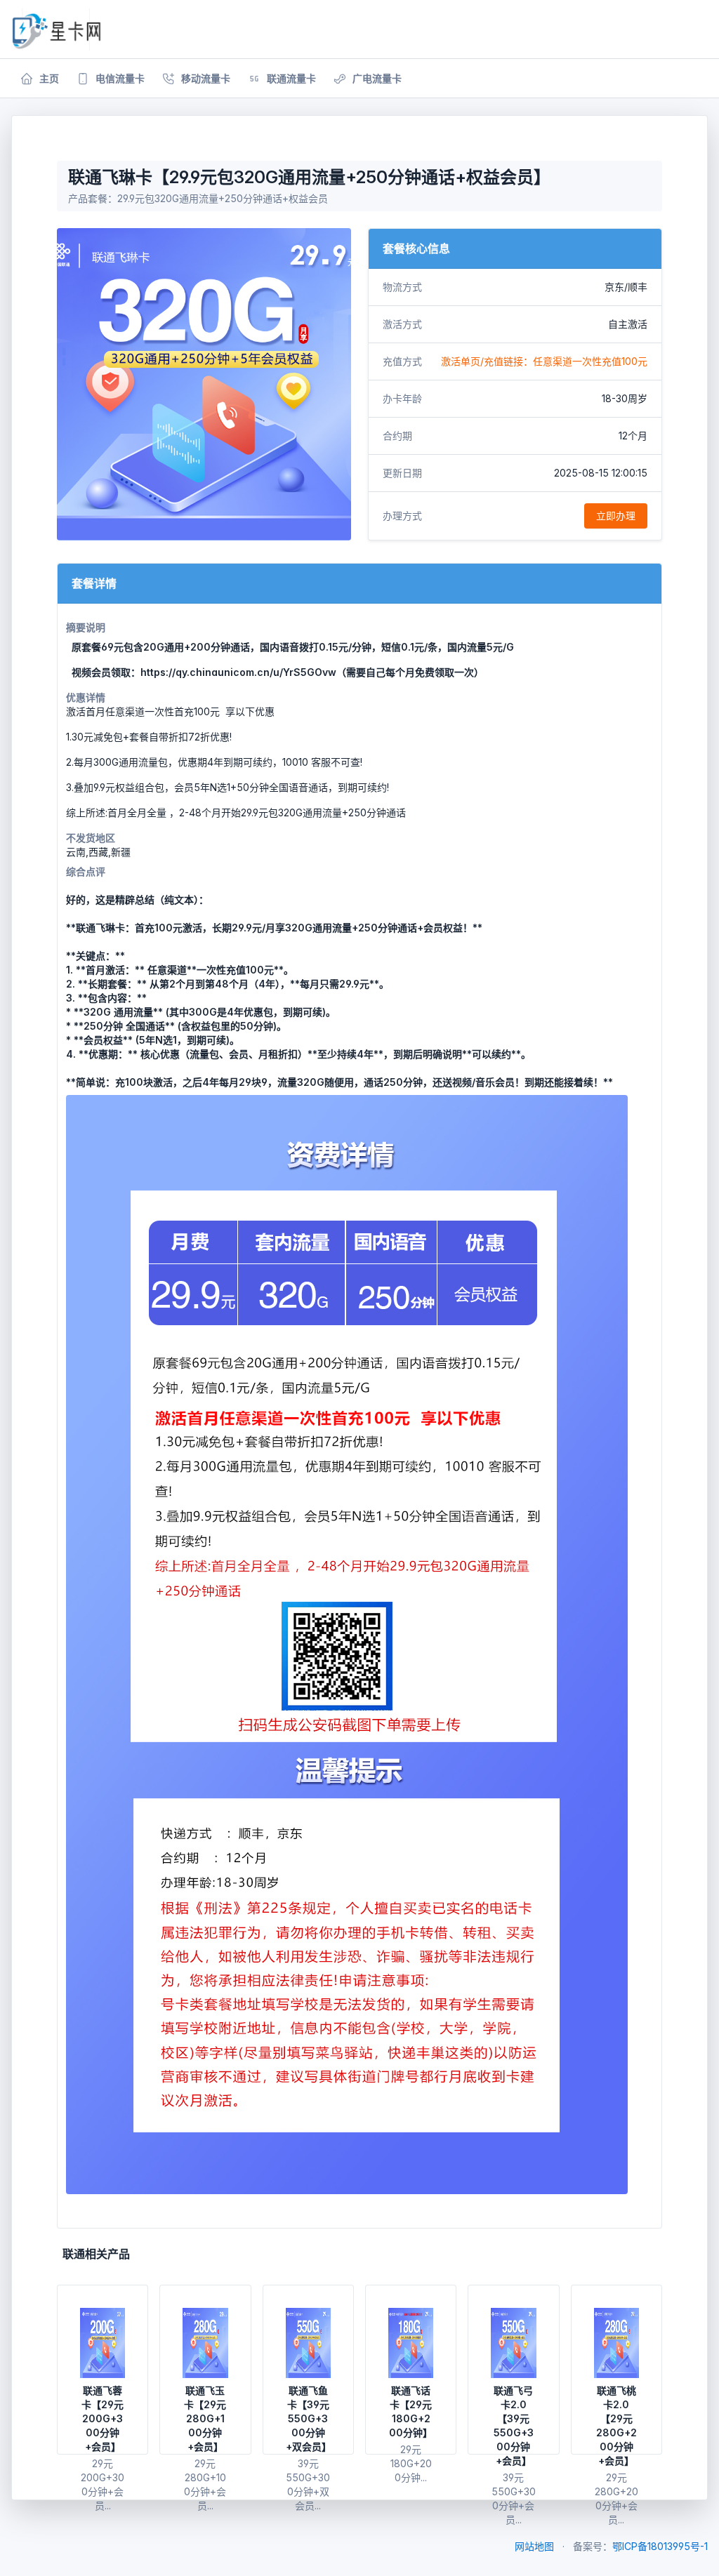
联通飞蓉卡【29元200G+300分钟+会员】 (103, 2418)
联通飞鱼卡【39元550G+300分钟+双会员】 (309, 2418)
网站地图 (534, 2546)
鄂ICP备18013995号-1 (660, 2546)
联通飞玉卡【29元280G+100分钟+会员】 (205, 2418)
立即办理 (616, 516)
